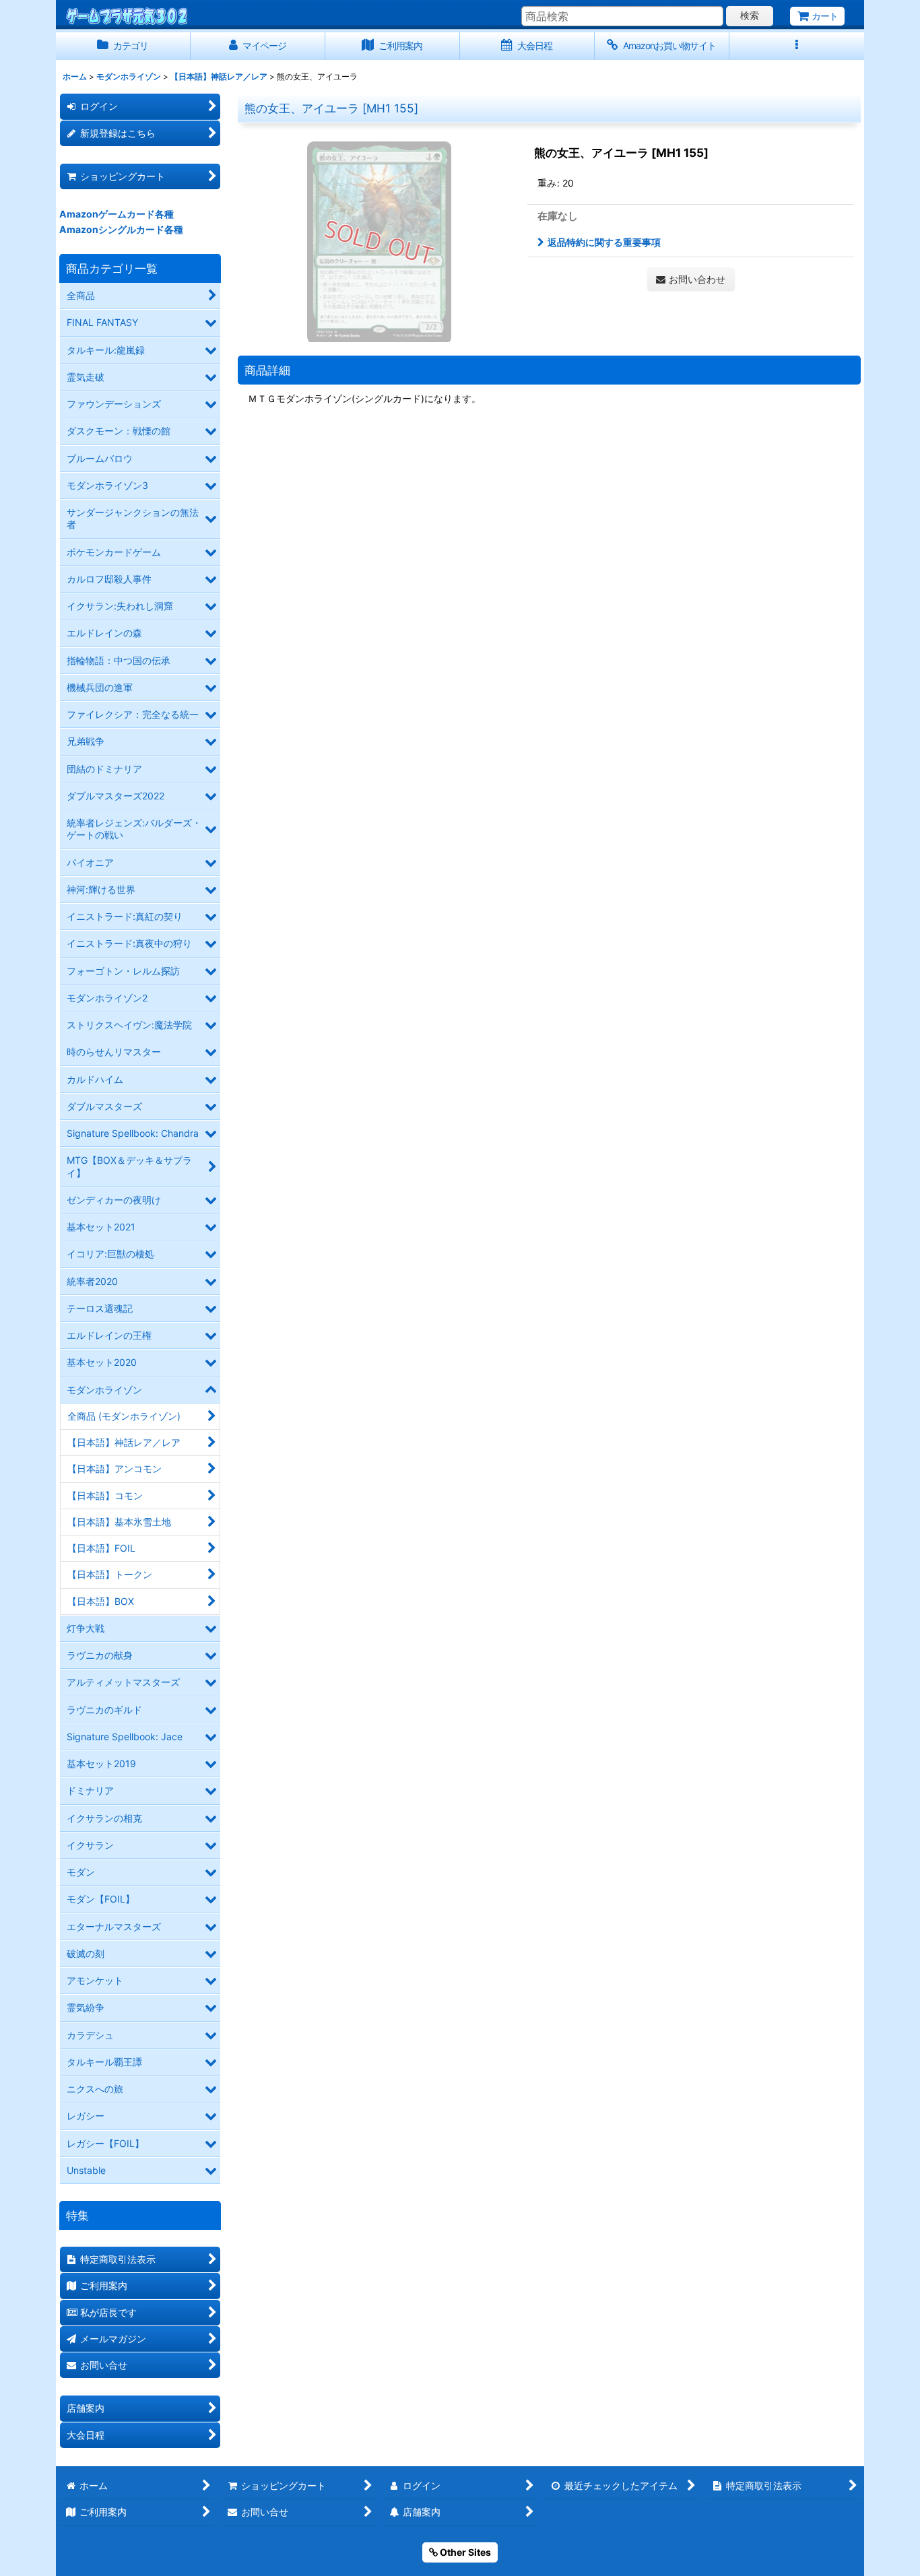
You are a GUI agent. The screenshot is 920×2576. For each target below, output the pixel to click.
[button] (797, 46)
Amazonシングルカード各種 (121, 229)
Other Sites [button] (464, 2552)
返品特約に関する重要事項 (604, 242)
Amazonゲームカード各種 (117, 214)
